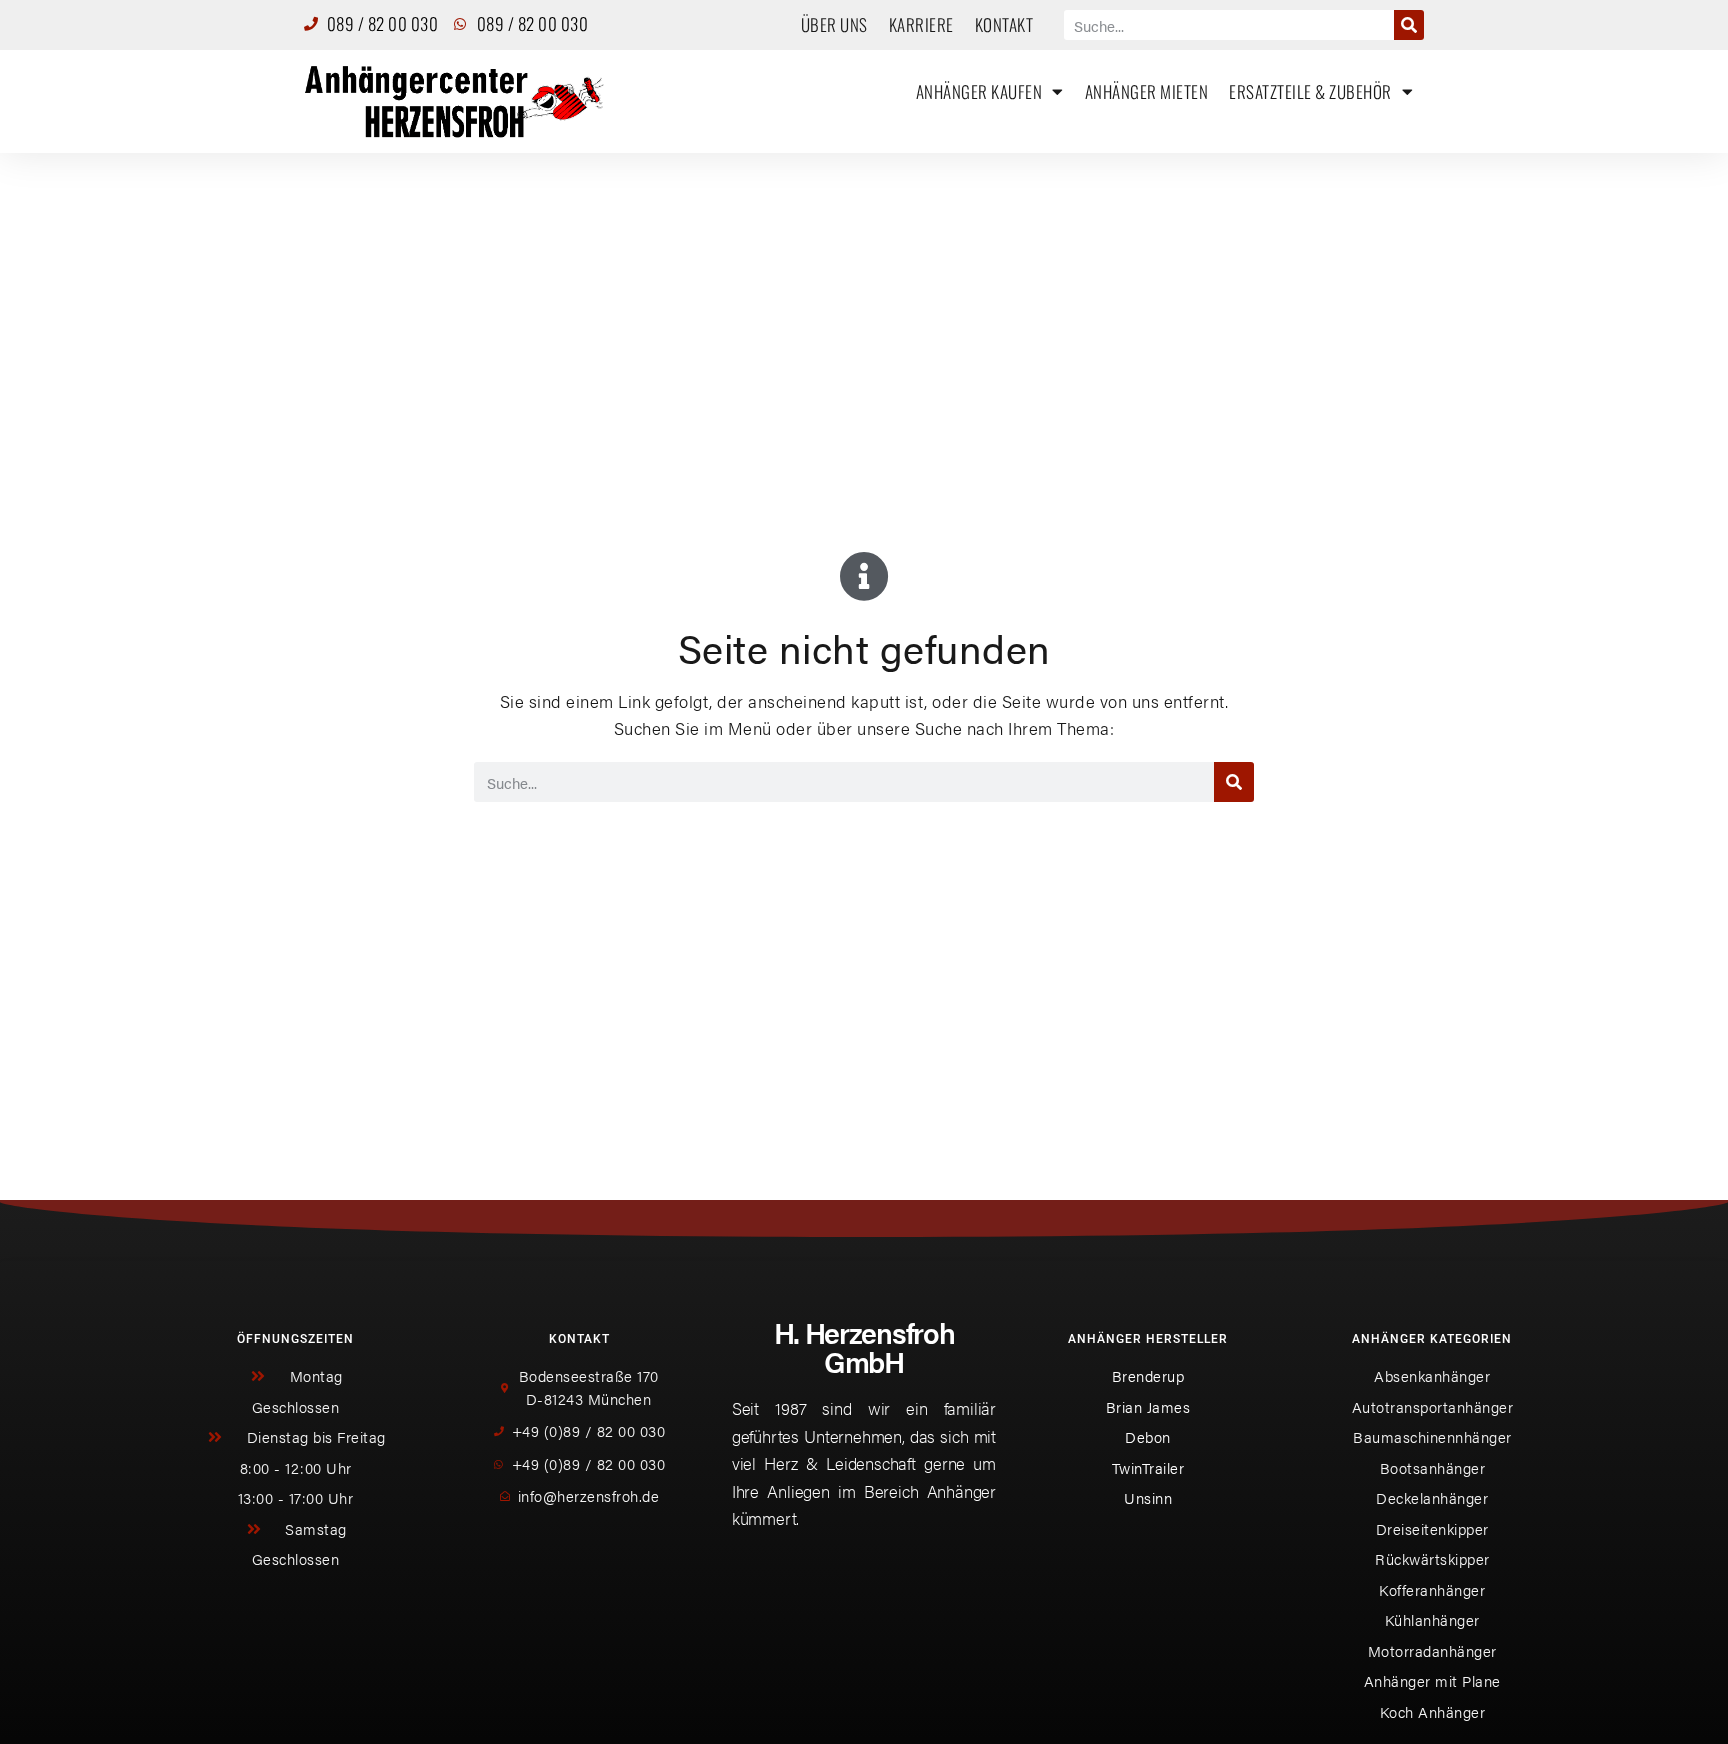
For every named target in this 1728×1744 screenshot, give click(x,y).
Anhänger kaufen (979, 91)
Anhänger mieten (1147, 91)
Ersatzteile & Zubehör (1310, 91)
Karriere (921, 24)
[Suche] (1409, 25)
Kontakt (1004, 24)
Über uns (834, 24)
